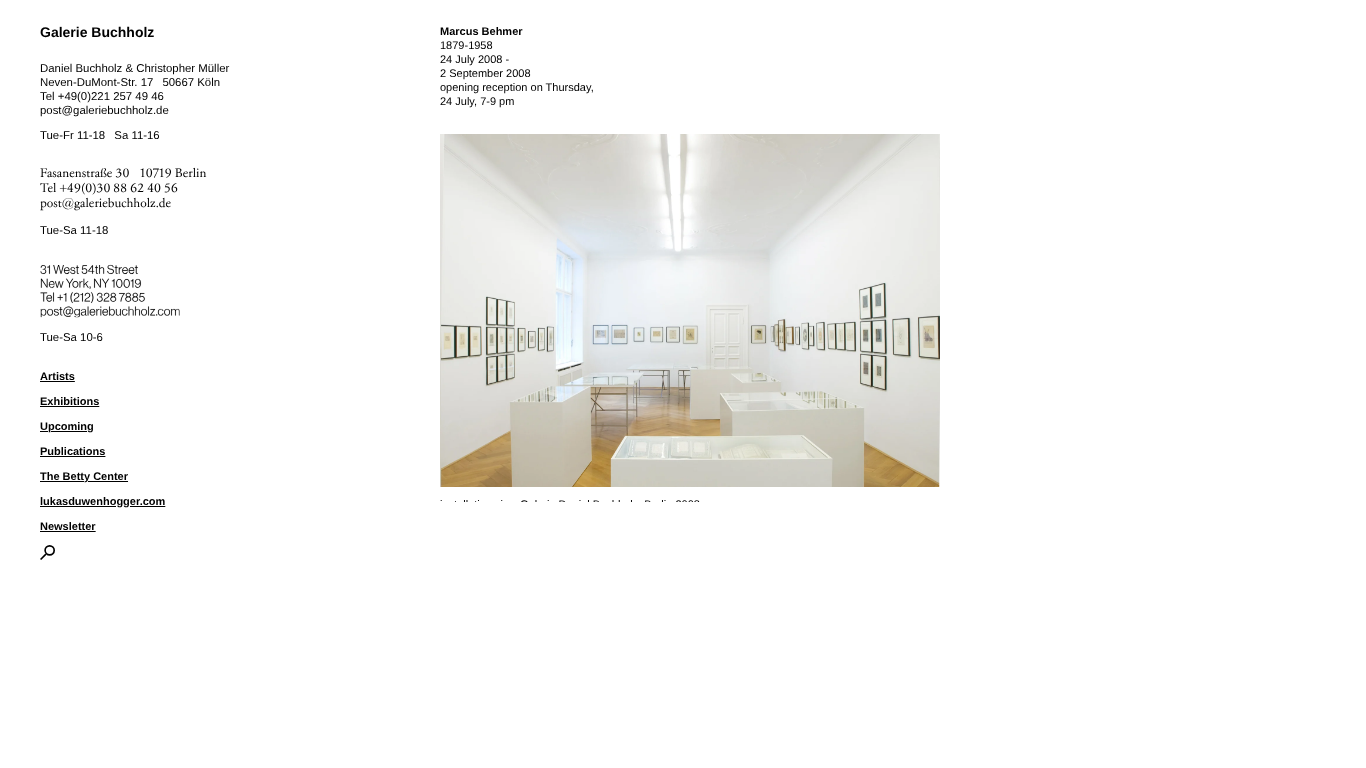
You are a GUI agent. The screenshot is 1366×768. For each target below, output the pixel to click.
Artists (57, 377)
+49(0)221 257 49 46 (111, 97)
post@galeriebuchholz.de (104, 111)
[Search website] (47, 556)
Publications (72, 452)
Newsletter (68, 527)
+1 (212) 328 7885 (115, 294)
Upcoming (67, 427)
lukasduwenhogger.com (102, 502)
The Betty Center (84, 477)
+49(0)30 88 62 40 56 (119, 188)
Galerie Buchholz (97, 32)
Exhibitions (69, 402)
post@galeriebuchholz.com (112, 308)
